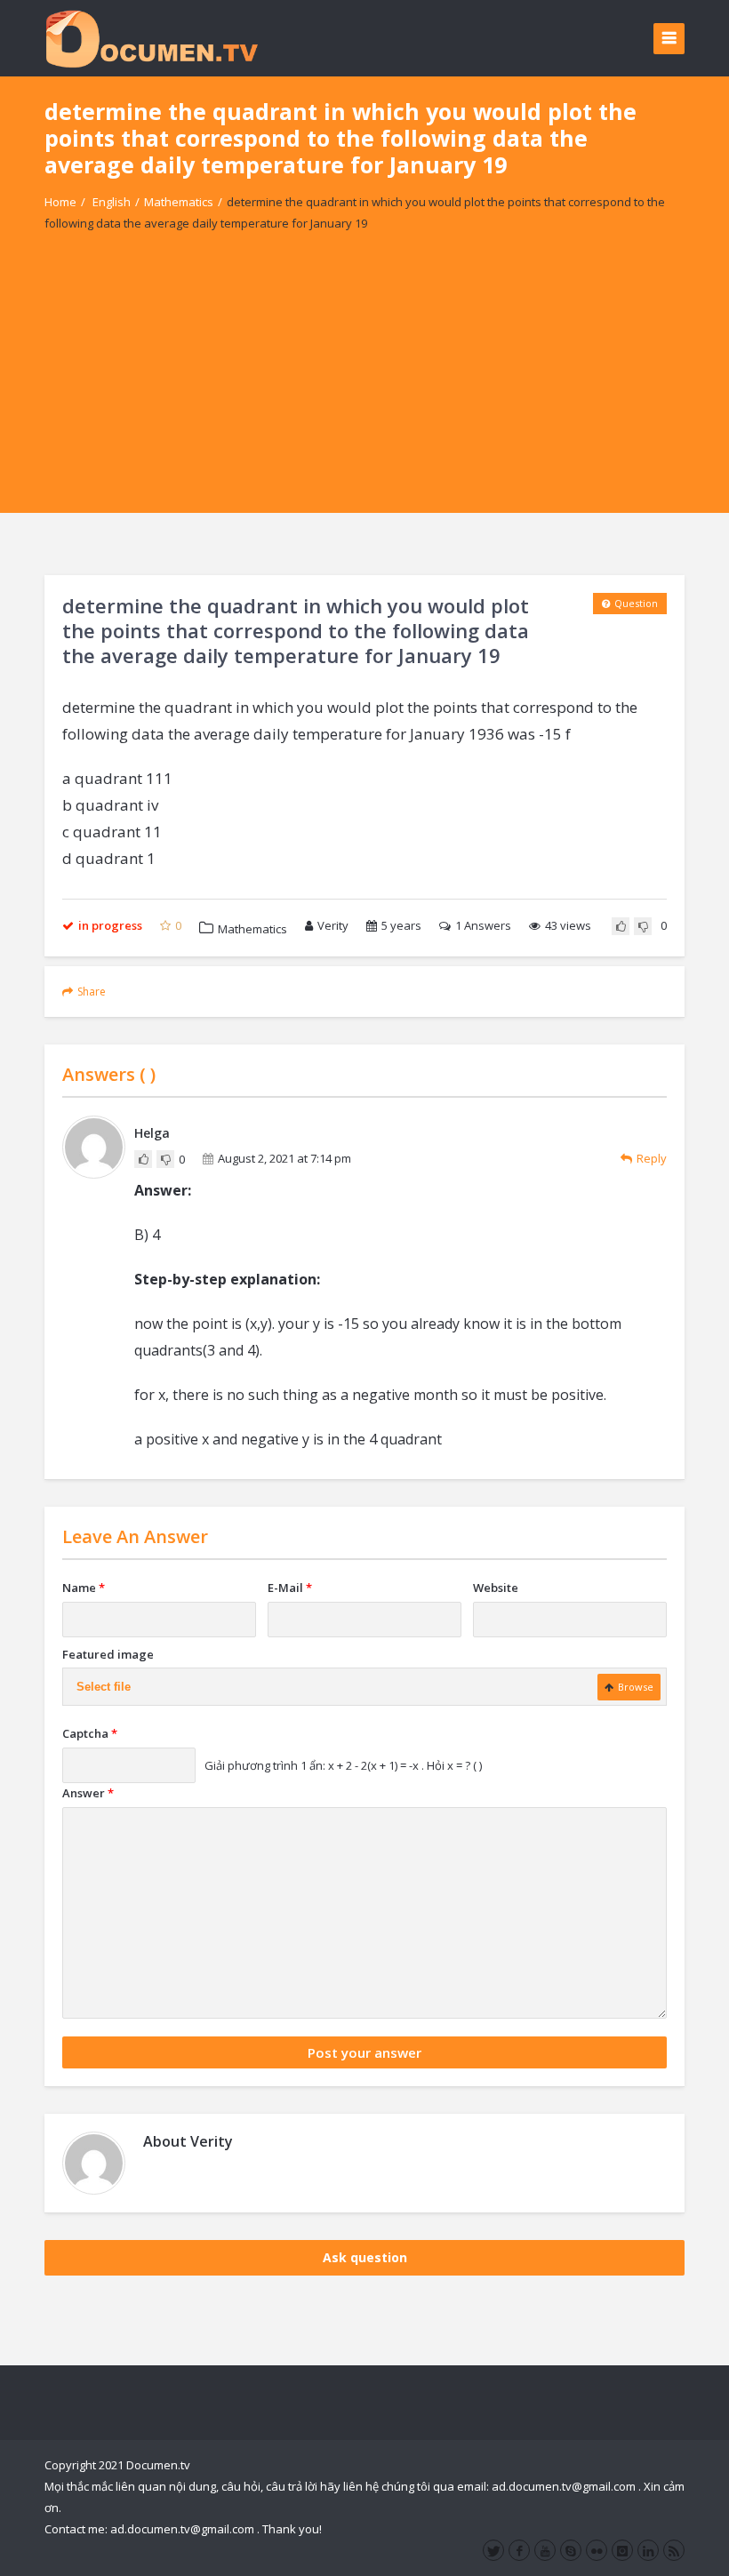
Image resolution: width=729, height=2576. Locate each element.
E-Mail (290, 1588)
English (112, 202)
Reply (652, 1158)
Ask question (365, 2257)
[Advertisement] (364, 388)
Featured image (108, 1654)
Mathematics (179, 202)
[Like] (621, 926)
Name (84, 1588)
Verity (333, 925)
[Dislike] (643, 926)
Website (496, 1588)
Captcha (90, 1733)
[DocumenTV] (151, 38)
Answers (483, 925)
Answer (88, 1793)
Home (60, 202)
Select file (104, 1687)
